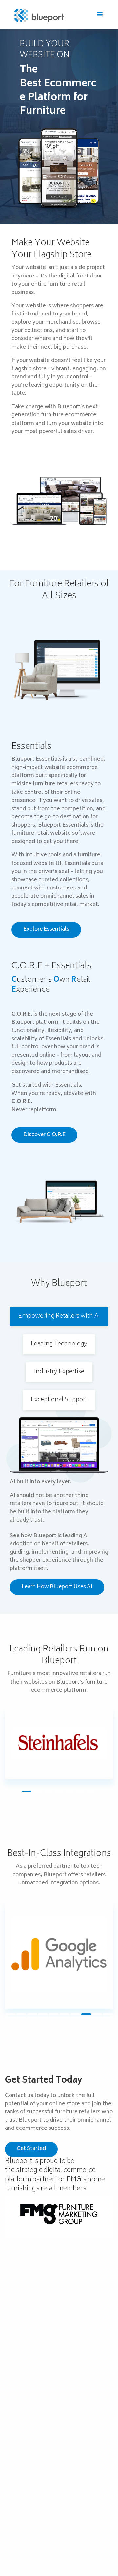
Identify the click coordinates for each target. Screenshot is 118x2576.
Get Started (31, 2149)
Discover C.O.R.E (44, 1135)
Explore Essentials (46, 930)
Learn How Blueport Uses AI (57, 1587)
